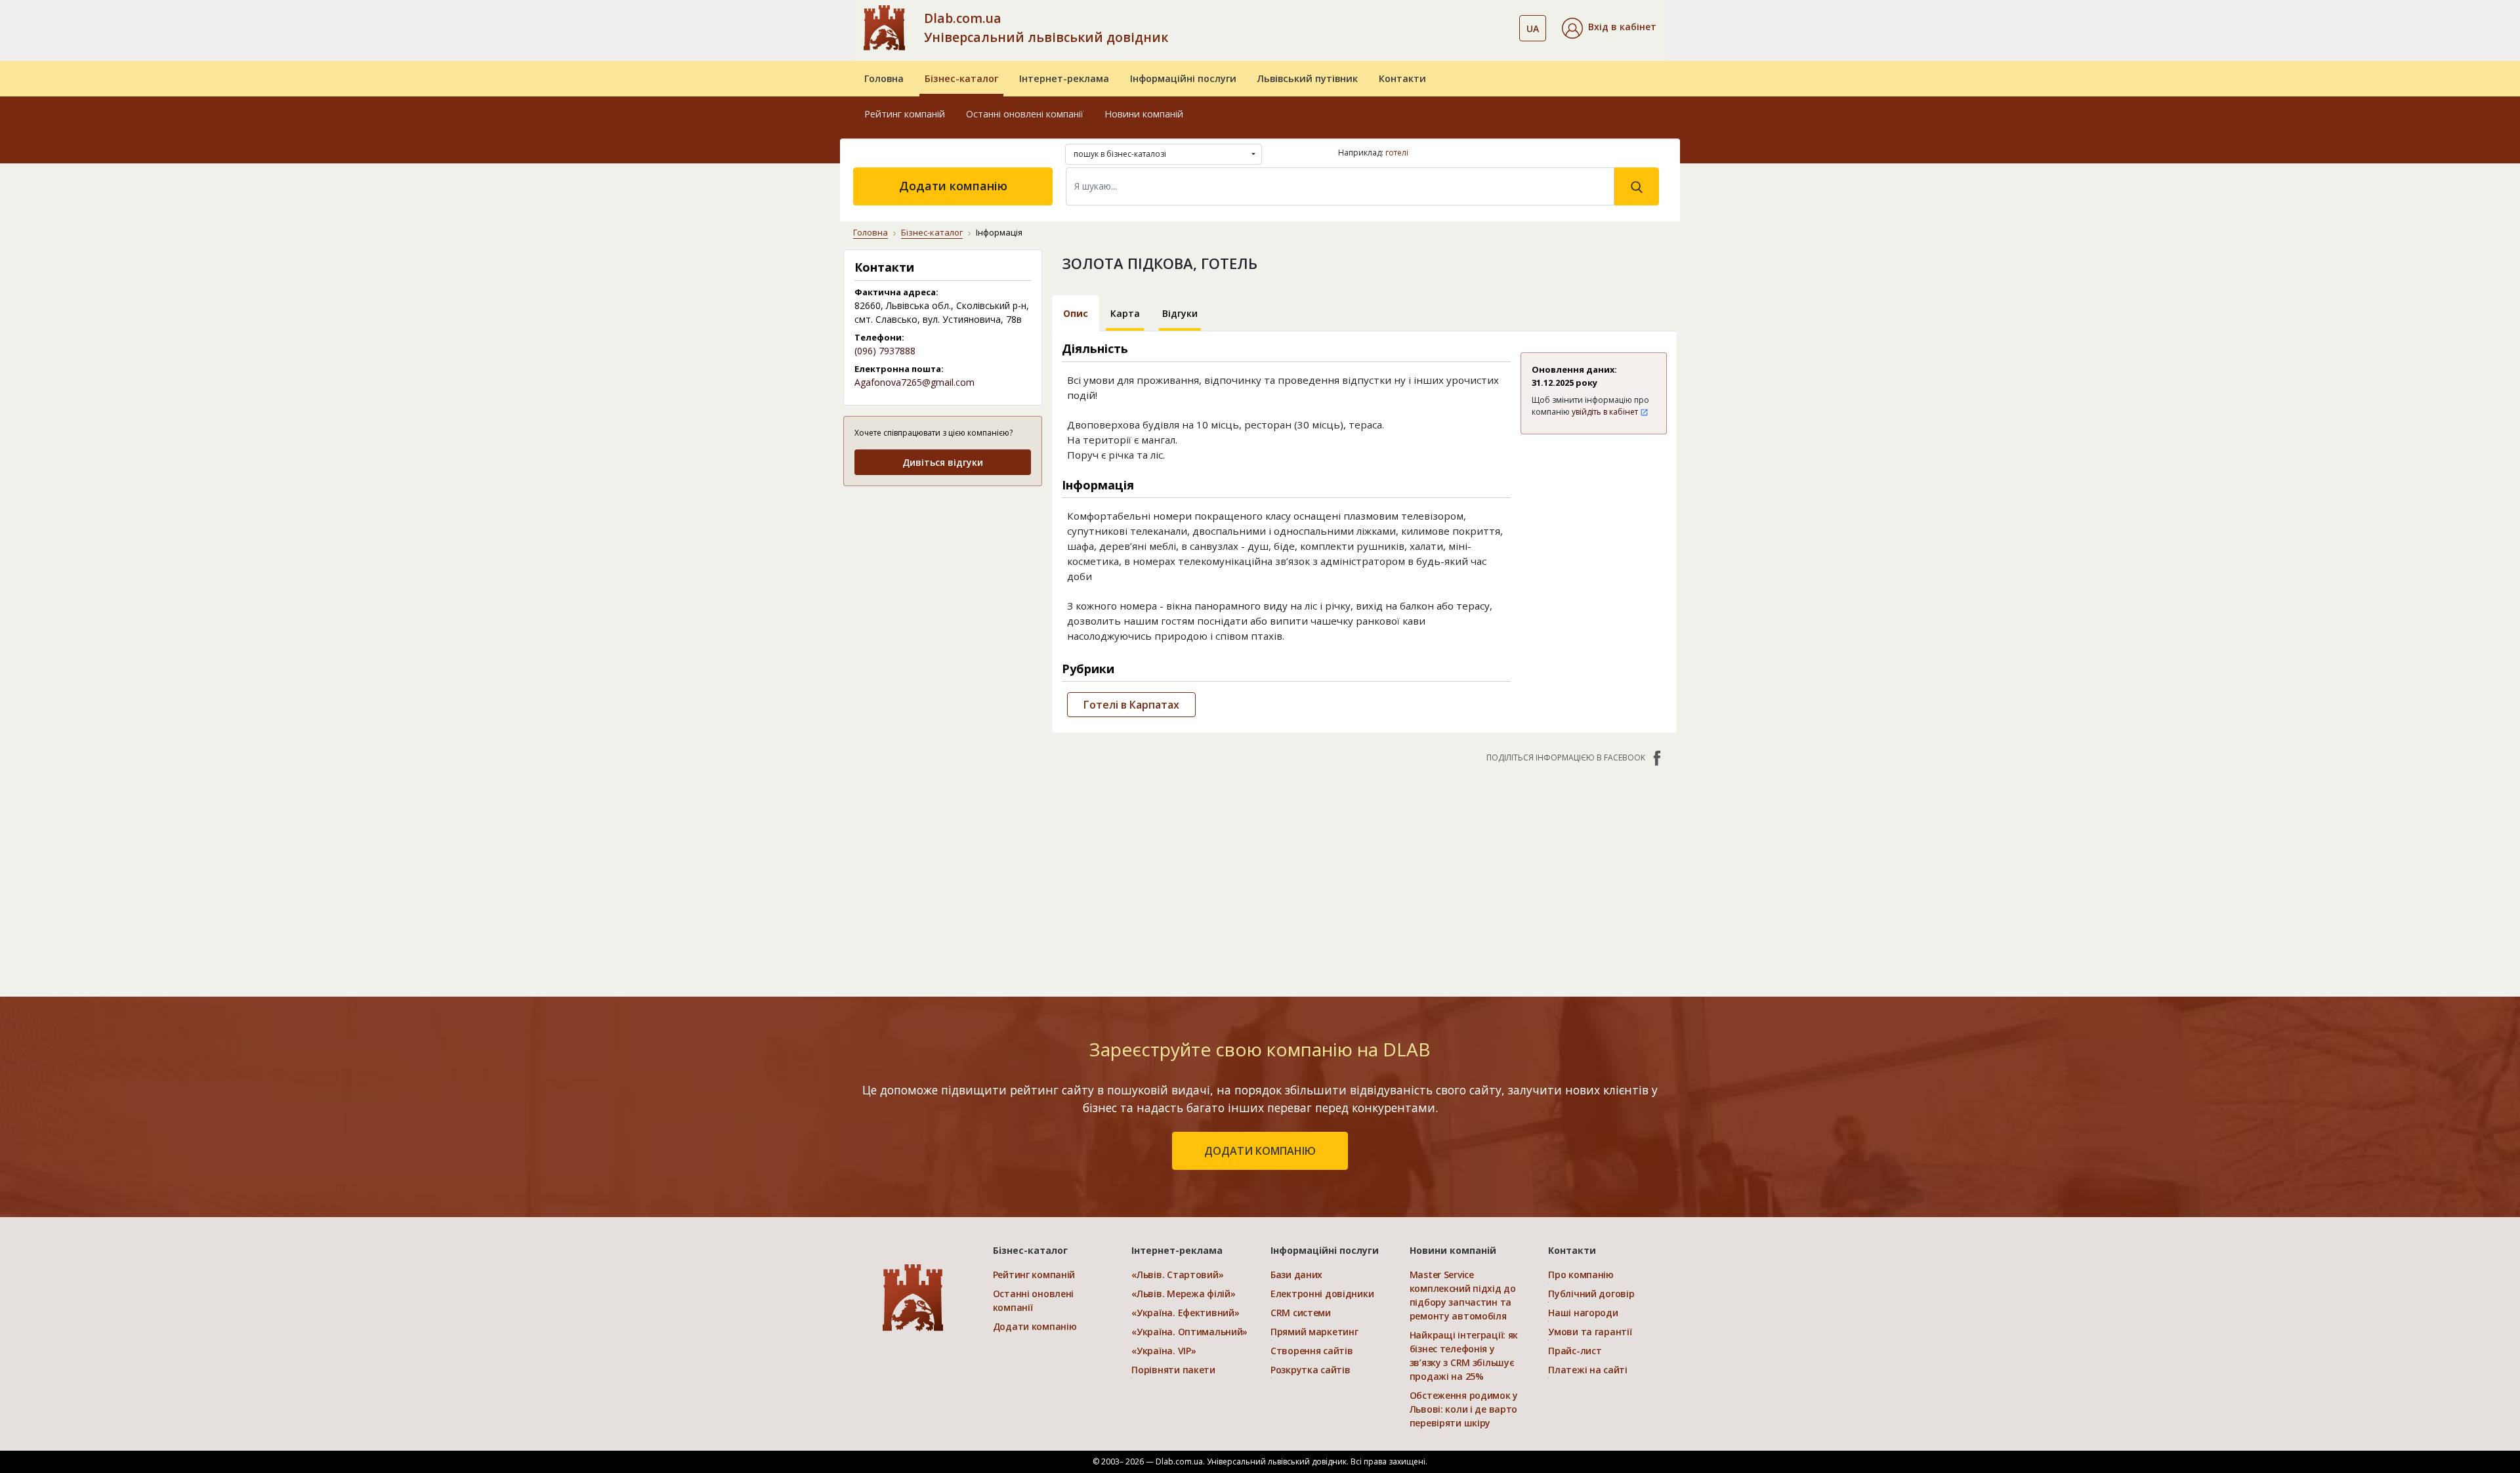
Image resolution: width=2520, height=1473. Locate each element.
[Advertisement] (943, 580)
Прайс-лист (1575, 1351)
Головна (884, 78)
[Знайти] (1637, 186)
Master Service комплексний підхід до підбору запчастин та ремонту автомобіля (1463, 1295)
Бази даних (1296, 1275)
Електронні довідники (1322, 1294)
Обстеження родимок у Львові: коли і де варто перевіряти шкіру (1464, 1409)
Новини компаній (1144, 114)
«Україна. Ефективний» (1185, 1313)
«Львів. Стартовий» (1177, 1275)
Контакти (1402, 78)
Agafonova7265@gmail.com (914, 382)
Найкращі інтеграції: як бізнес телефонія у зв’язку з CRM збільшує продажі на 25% (1464, 1356)
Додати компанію (953, 186)
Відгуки (1180, 313)
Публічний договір (1591, 1294)
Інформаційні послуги (1183, 78)
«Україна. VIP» (1164, 1351)
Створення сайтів (1312, 1351)
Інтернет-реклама (1064, 78)
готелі (1397, 153)
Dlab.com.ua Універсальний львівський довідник (1046, 28)
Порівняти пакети (1173, 1370)
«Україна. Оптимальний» (1189, 1332)
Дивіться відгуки (943, 462)
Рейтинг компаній (905, 114)
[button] (1609, 28)
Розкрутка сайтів (1311, 1370)
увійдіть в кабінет (1606, 412)
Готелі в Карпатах (1131, 705)
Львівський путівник (1308, 78)
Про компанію (1581, 1275)
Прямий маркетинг (1314, 1332)
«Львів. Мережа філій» (1183, 1294)
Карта (1125, 313)
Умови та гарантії (1590, 1332)
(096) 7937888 (885, 351)
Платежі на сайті (1588, 1370)
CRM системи (1301, 1313)
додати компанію (1260, 1151)
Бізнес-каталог (961, 78)
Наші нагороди (1583, 1313)
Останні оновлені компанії (1025, 114)
